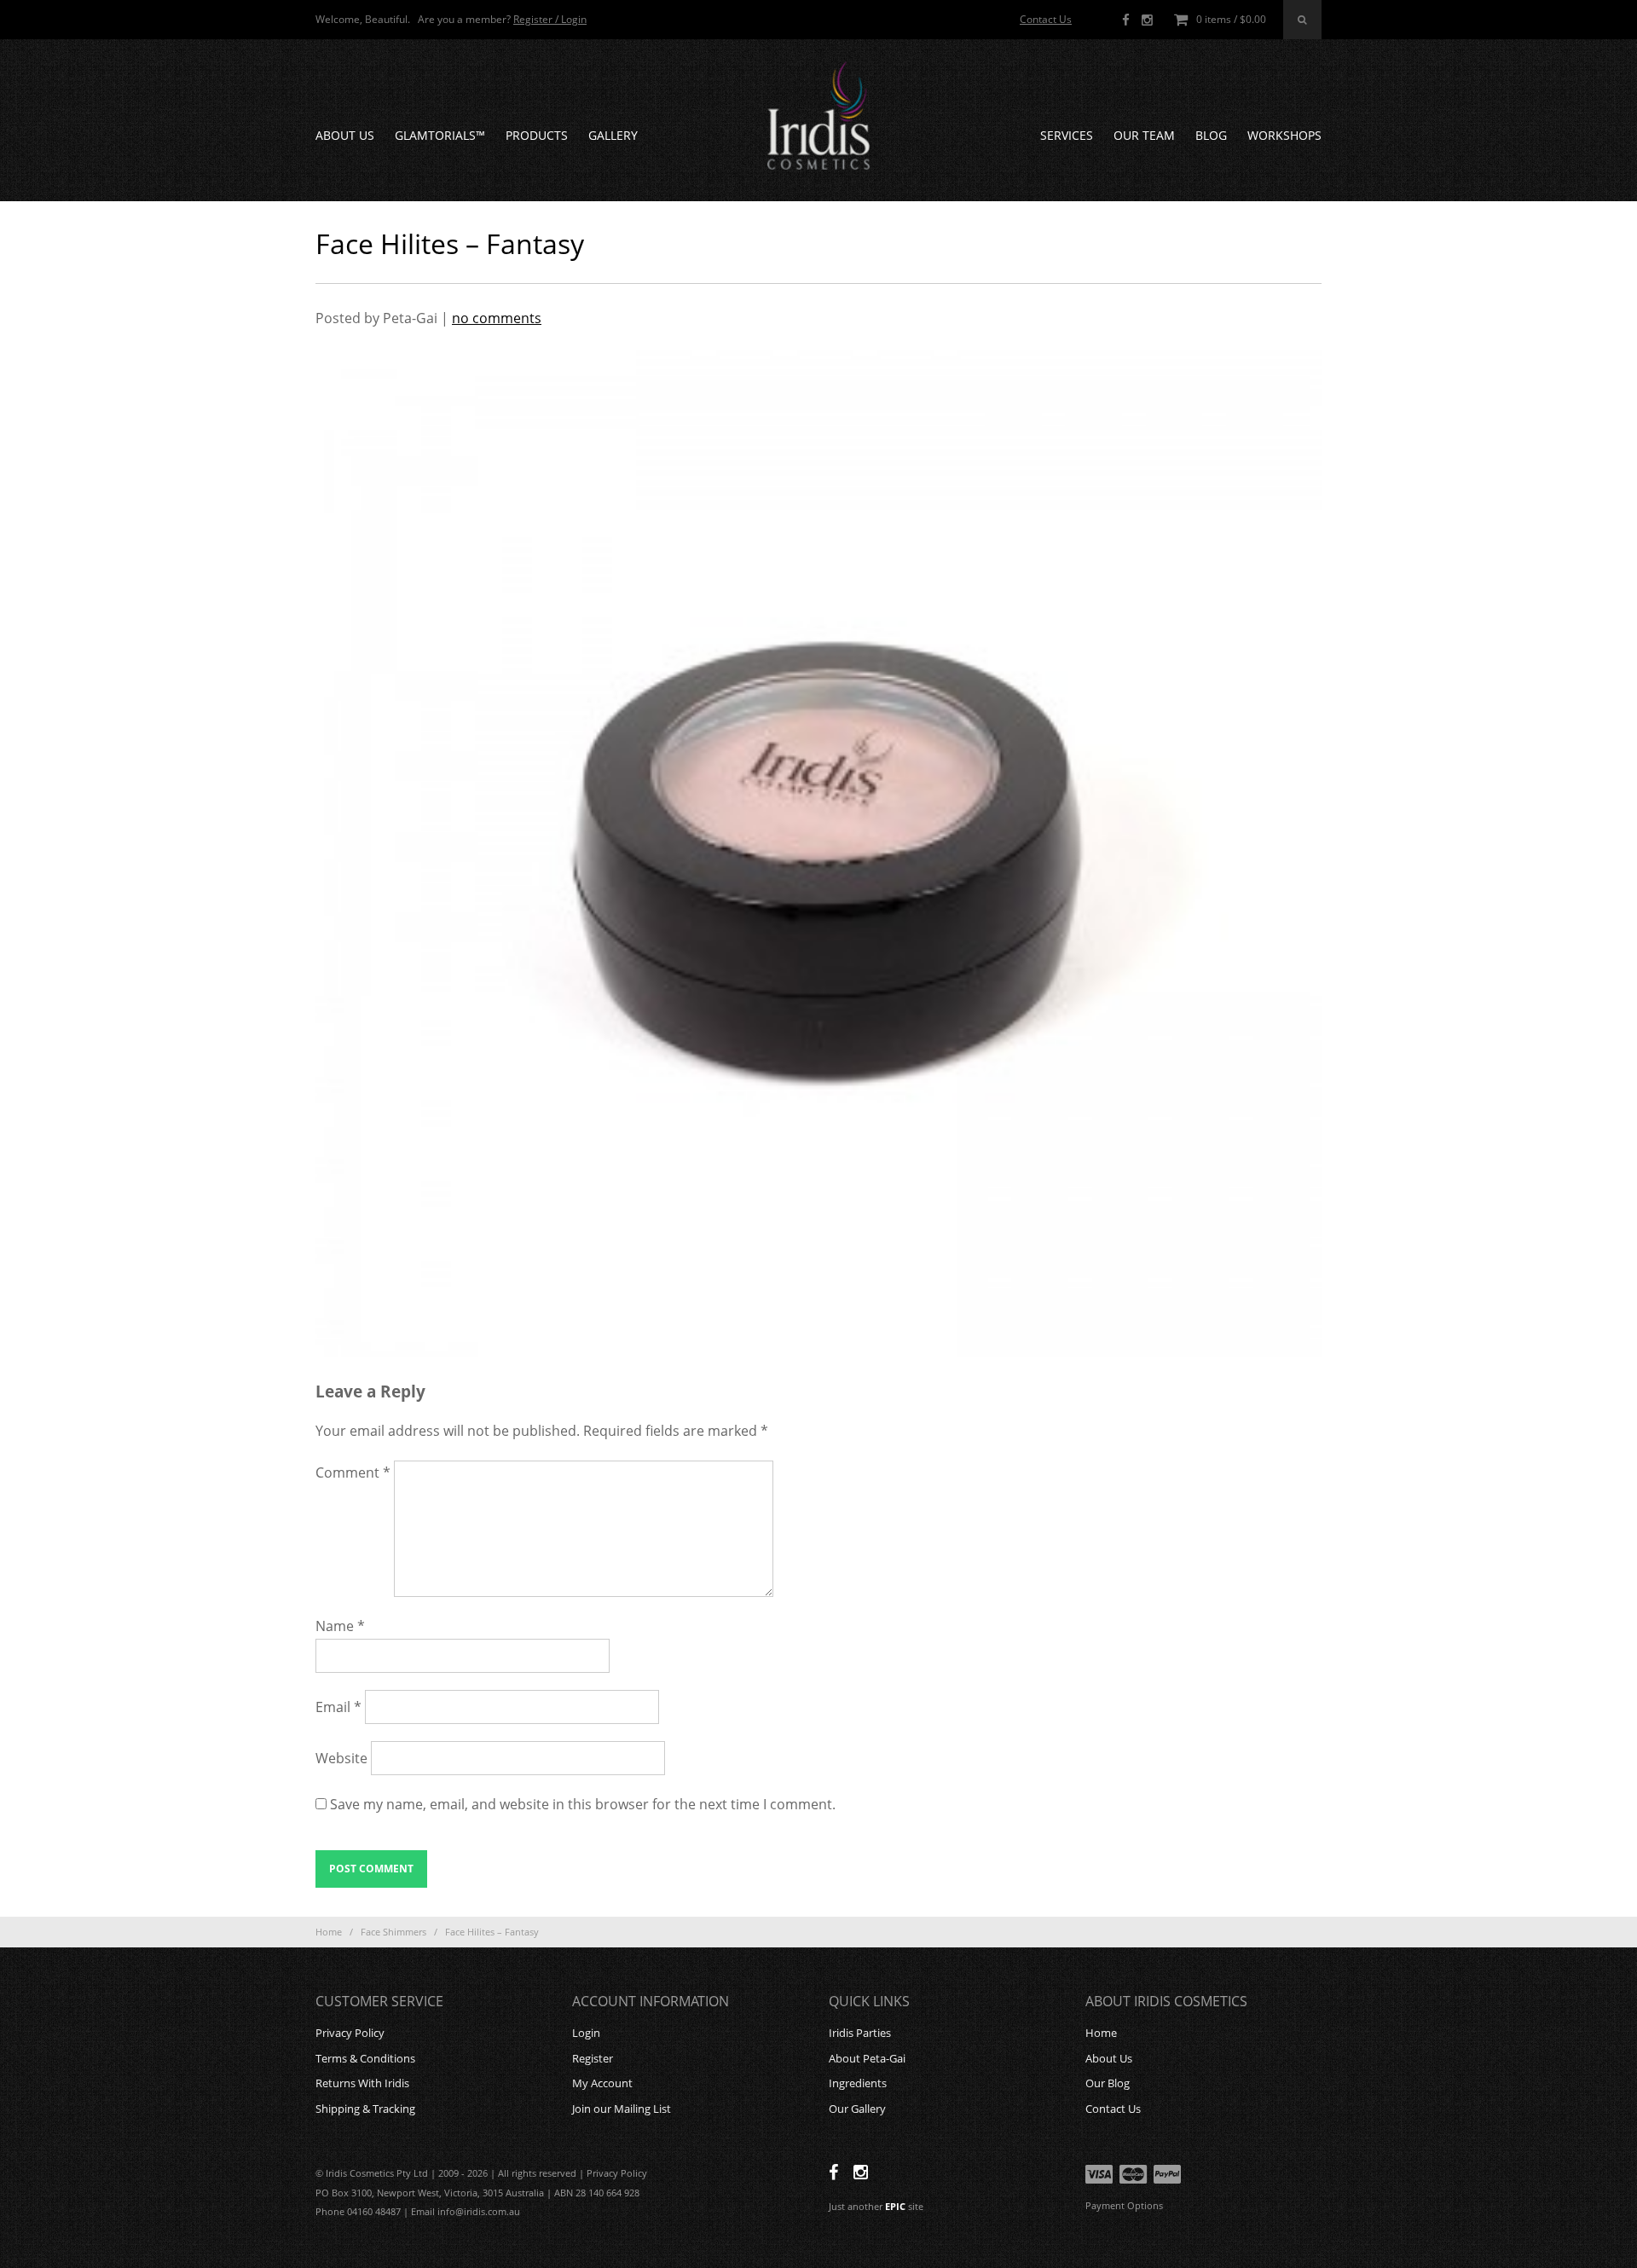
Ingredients (858, 2083)
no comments (497, 318)
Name (340, 1626)
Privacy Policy (350, 2033)
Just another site (876, 2206)
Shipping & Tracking (365, 2109)
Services (1067, 135)
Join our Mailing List (622, 2109)
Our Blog (1108, 2083)
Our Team (1144, 135)
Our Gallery (857, 2109)
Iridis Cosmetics (818, 116)
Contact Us (1046, 19)
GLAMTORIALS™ (440, 135)
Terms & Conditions (365, 2058)
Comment (353, 1472)
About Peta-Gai (867, 2058)
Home (329, 1932)
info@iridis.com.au (479, 2211)
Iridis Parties (860, 2033)
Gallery (613, 135)
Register (593, 2058)
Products (537, 135)
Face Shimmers (393, 1932)
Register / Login (550, 19)
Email (338, 1707)
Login (586, 2033)
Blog (1211, 135)
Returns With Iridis (362, 2083)
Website (341, 1758)
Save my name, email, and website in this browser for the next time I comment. (583, 1804)
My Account (602, 2083)
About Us (345, 135)
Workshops (1284, 135)
